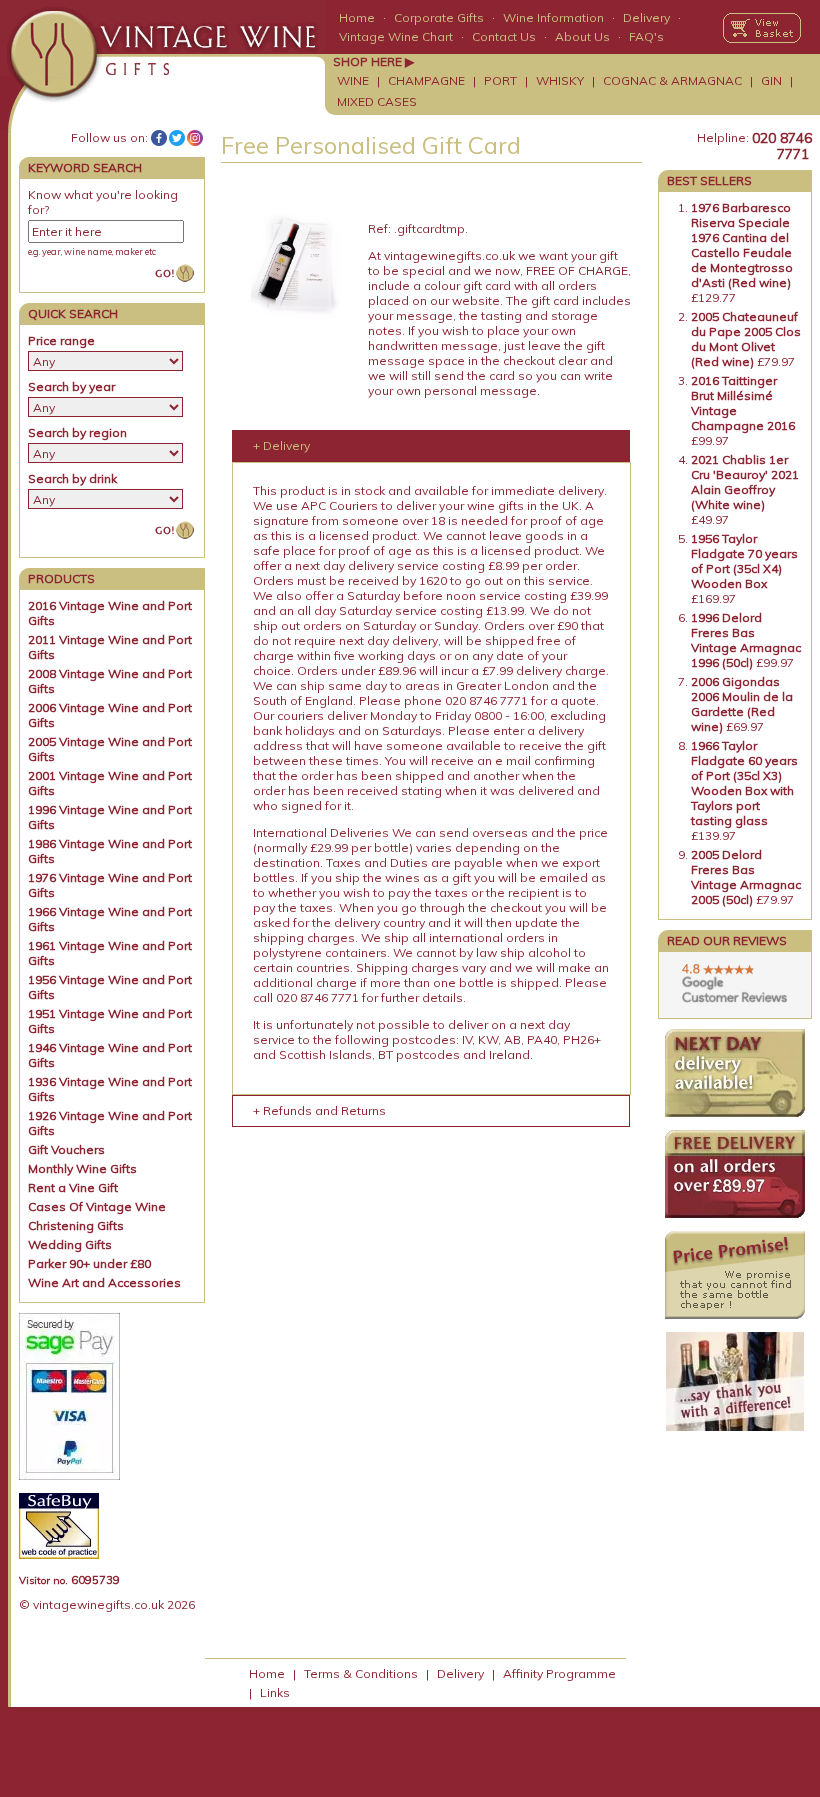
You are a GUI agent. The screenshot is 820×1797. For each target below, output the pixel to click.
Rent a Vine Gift (73, 1187)
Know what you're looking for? (103, 202)
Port (500, 80)
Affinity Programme (559, 1673)
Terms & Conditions (361, 1673)
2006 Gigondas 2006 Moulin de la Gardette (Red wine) (742, 704)
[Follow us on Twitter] (177, 138)
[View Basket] (762, 28)
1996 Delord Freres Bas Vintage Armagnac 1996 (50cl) (746, 640)
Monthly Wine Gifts (82, 1168)
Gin (771, 80)
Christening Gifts (76, 1225)
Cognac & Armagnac (672, 80)
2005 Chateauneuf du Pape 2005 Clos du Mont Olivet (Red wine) (746, 339)
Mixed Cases (377, 101)
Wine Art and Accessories (104, 1282)
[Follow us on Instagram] (195, 138)
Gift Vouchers (66, 1149)
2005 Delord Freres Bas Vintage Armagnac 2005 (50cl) (746, 877)
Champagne (426, 80)
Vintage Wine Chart (396, 36)
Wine (353, 80)
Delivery (646, 17)
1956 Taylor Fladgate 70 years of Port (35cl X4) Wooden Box (744, 561)
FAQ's (646, 36)
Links (275, 1692)
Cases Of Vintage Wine (97, 1206)
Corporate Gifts (439, 17)
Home (357, 17)
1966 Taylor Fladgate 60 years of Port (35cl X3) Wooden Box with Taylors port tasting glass (744, 783)
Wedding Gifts (70, 1244)
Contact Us (504, 36)
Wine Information (553, 17)
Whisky (560, 80)
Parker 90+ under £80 (89, 1263)
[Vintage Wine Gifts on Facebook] (159, 138)
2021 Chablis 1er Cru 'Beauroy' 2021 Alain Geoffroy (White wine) (745, 482)
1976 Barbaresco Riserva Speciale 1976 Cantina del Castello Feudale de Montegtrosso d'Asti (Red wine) (742, 245)
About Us (582, 36)
